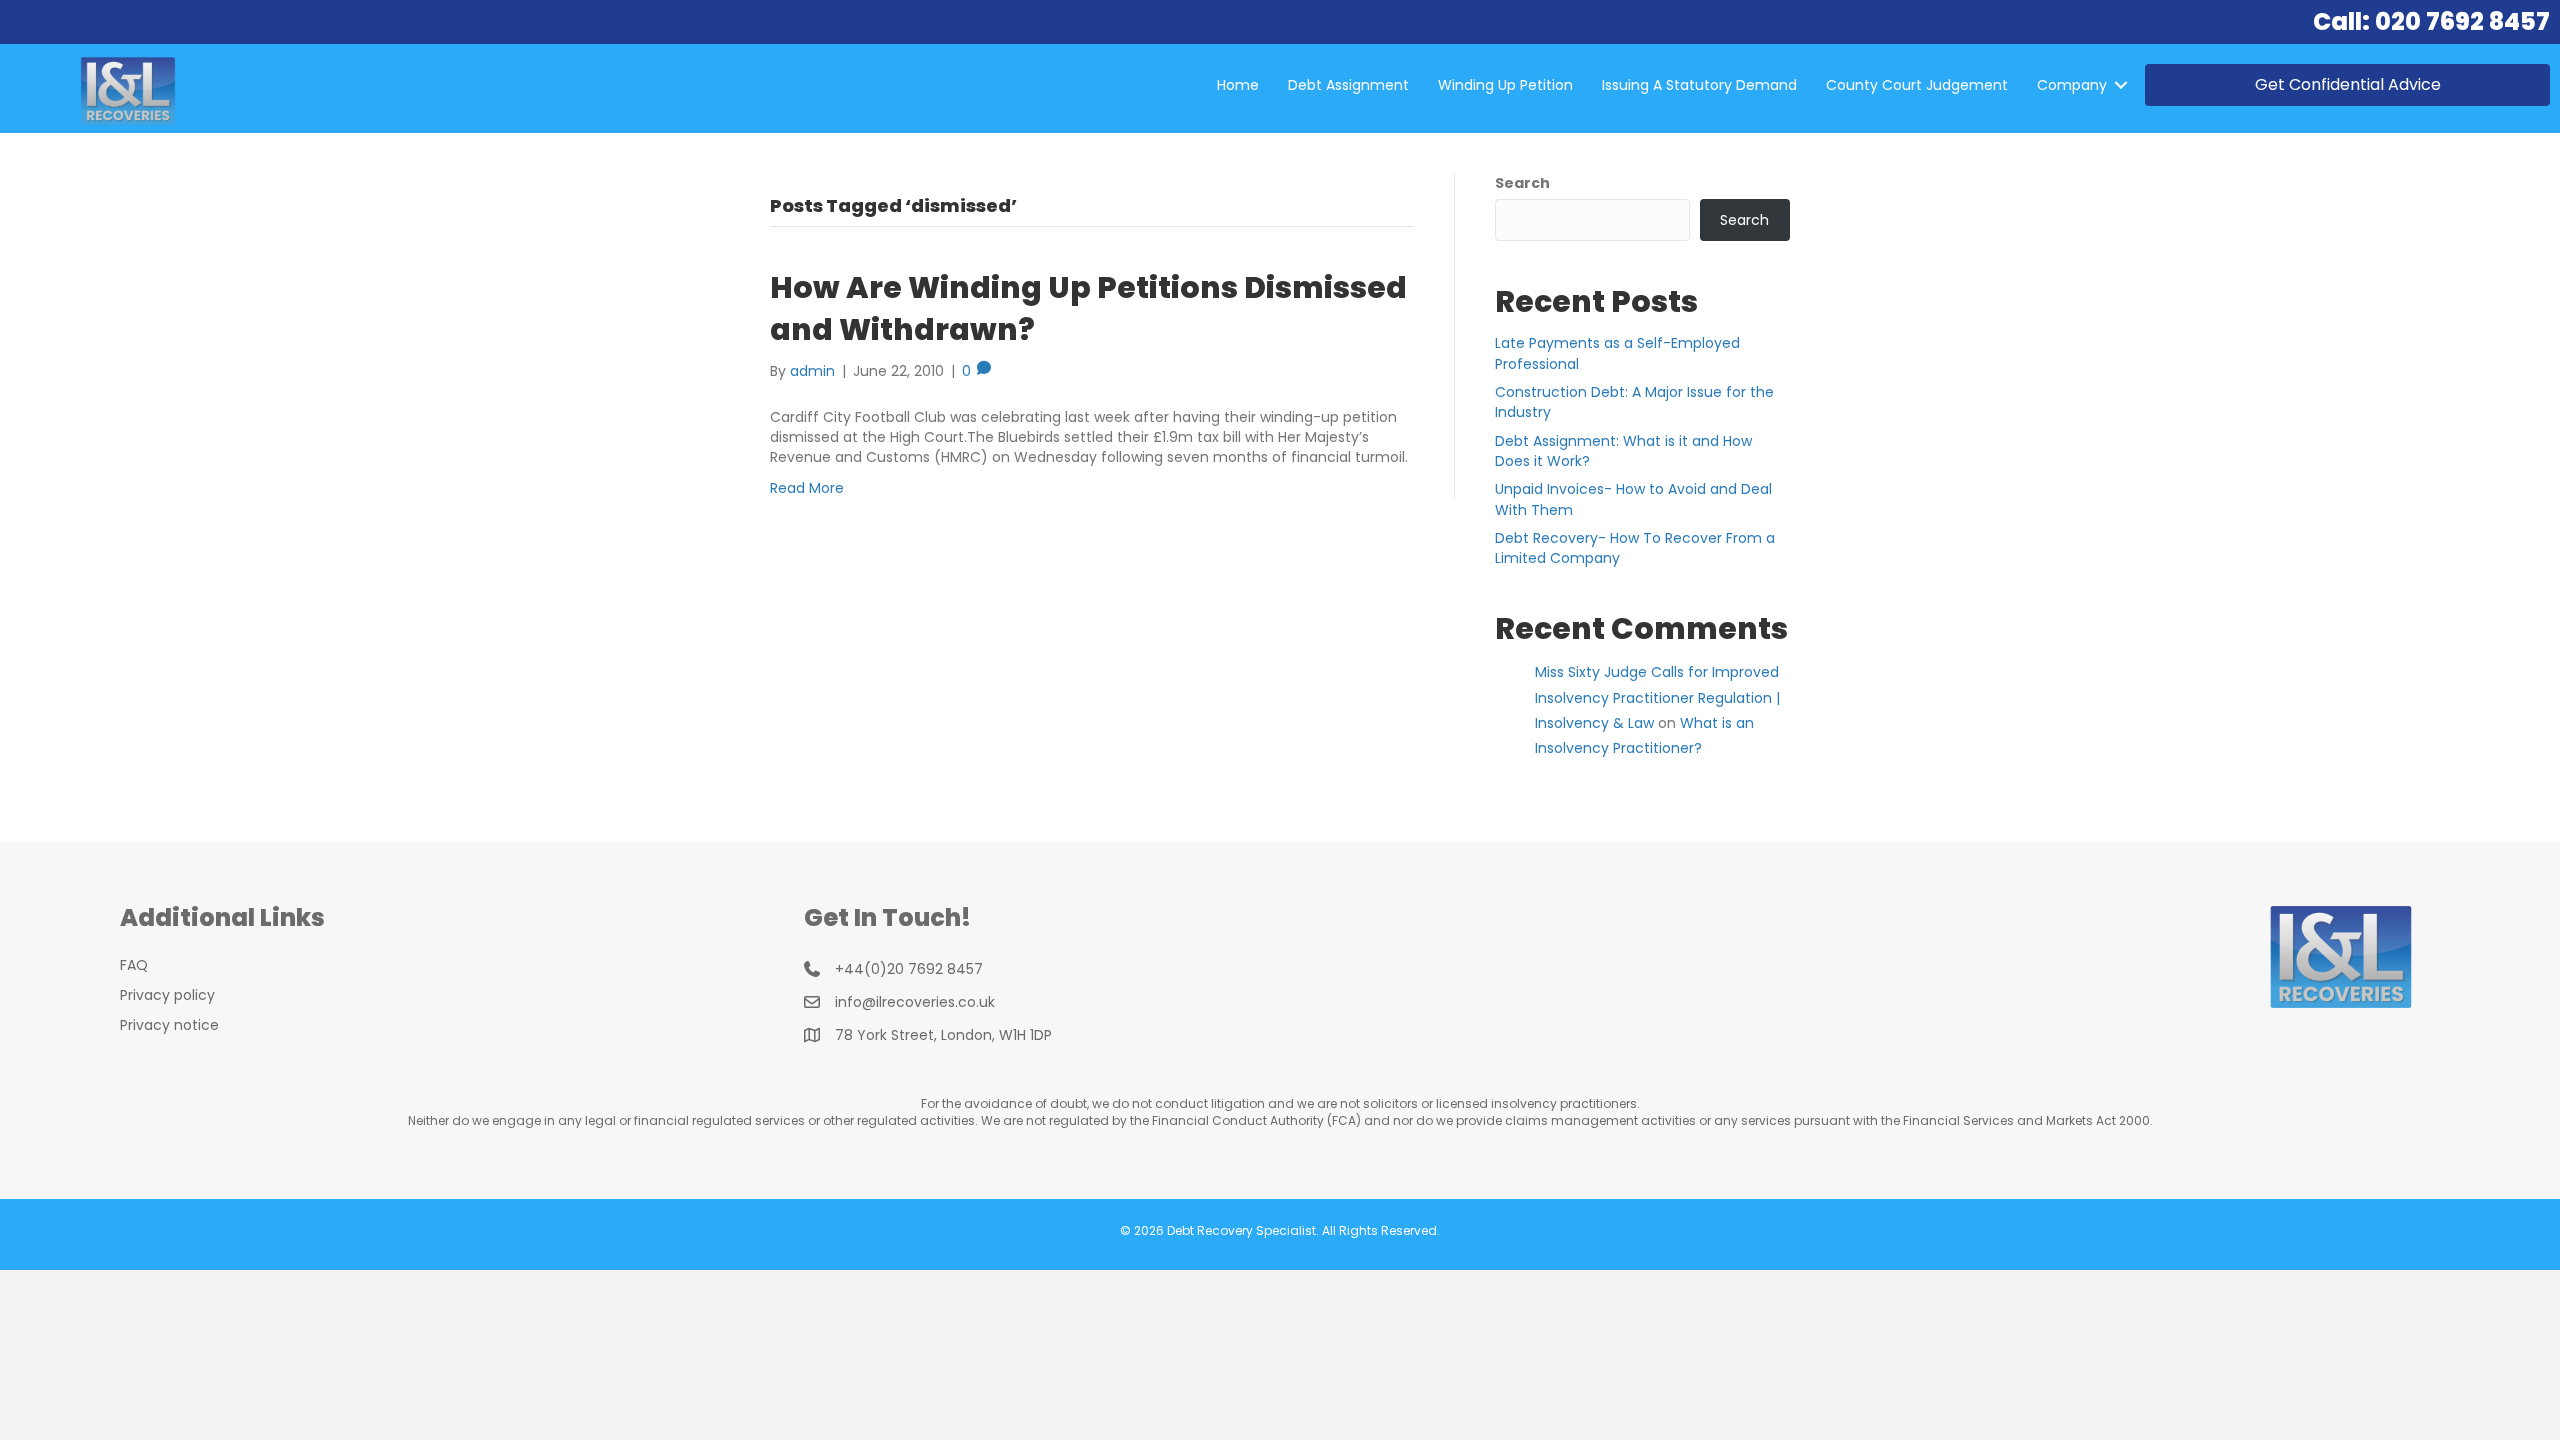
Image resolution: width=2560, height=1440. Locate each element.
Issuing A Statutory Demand (1699, 85)
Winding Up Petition (1505, 85)
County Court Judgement (1917, 85)
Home (1238, 85)
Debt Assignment (1348, 85)
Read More (807, 488)
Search (1522, 183)
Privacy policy (167, 995)
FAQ (134, 965)
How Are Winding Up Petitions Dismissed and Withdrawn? (1088, 308)
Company (2072, 85)
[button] (2121, 85)
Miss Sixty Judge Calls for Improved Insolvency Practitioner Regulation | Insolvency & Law (1657, 697)
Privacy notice (169, 1025)
